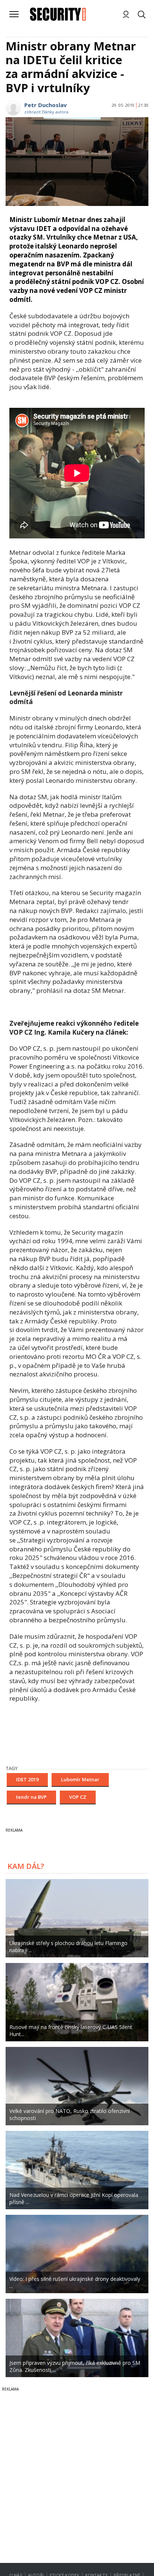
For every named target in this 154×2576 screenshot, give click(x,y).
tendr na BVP (31, 1797)
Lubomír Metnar (80, 1779)
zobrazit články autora (46, 112)
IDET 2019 (27, 1779)
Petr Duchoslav (46, 105)
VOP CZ (78, 1797)
